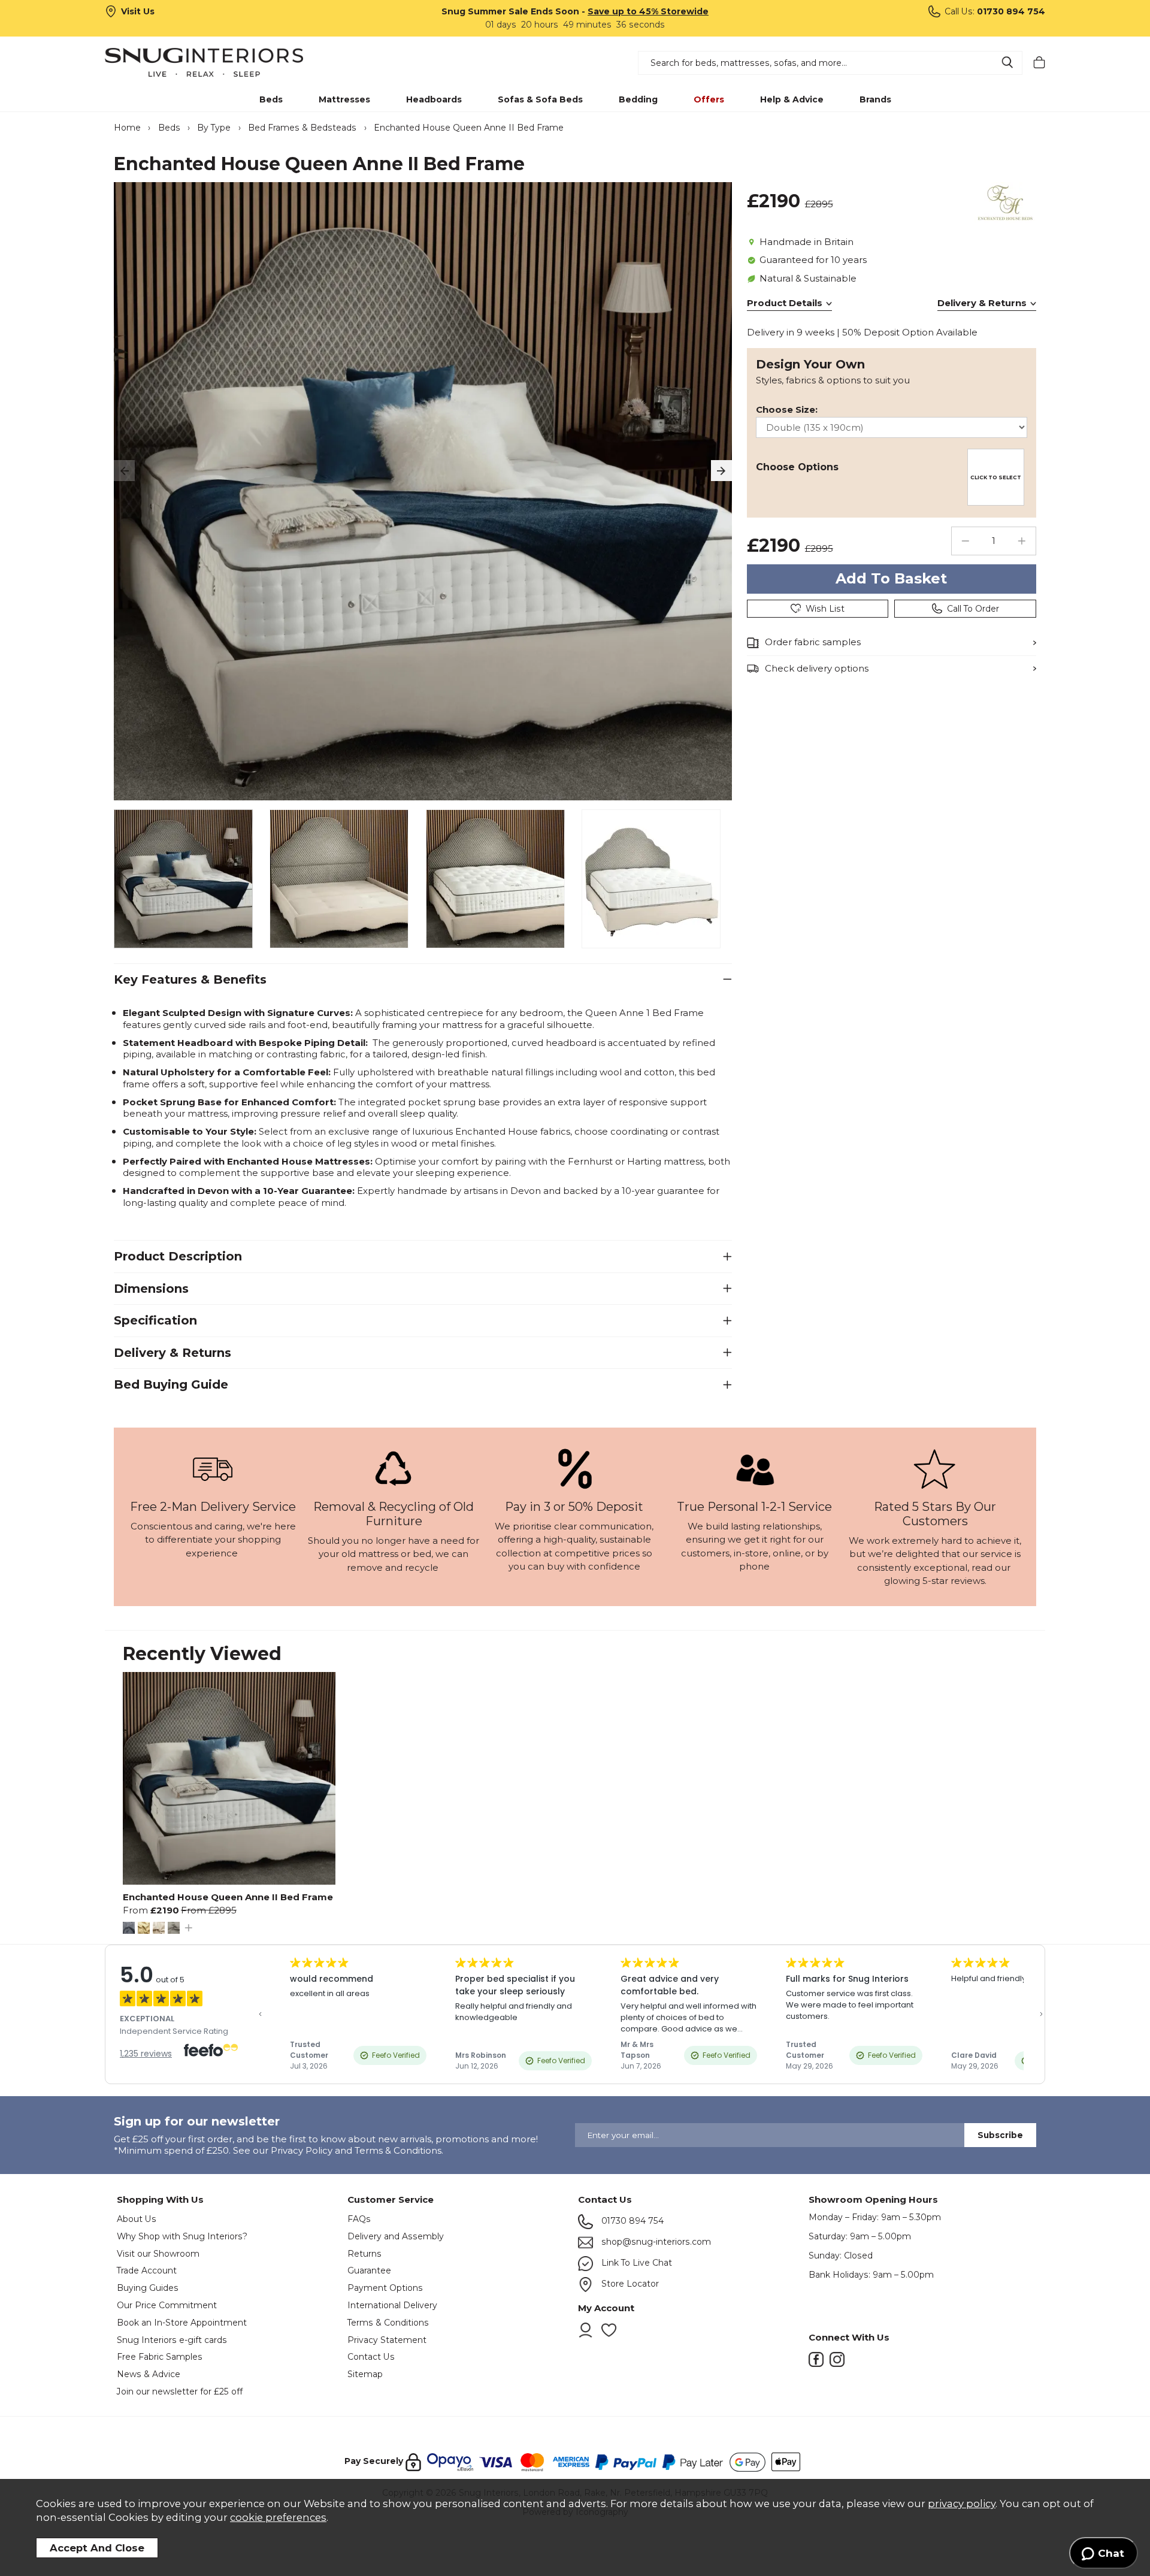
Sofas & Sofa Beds (540, 99)
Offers (709, 99)
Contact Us (371, 2357)
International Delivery (392, 2305)
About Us (137, 2219)
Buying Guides (148, 2288)
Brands (875, 99)
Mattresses (344, 99)
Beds (271, 99)
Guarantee (369, 2270)
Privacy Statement (387, 2340)
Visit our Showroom (158, 2254)
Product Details (785, 303)
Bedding (638, 99)
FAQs (359, 2219)
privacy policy (962, 2504)
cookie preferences (278, 2517)
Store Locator (629, 2284)
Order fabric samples (813, 642)
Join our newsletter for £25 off (180, 2391)
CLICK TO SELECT (996, 477)
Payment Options (385, 2288)
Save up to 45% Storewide (648, 11)
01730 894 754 (631, 2221)
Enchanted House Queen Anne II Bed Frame (228, 1897)
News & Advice (149, 2374)
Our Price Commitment (167, 2305)
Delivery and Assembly (396, 2236)
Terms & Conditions (388, 2323)
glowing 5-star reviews (934, 1581)
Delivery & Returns (982, 303)
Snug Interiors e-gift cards (172, 2340)
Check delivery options (817, 668)
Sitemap (365, 2374)
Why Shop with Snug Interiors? (182, 2236)
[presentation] (124, 471)
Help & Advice (792, 99)
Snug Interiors (221, 62)
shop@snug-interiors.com (655, 2242)
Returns (364, 2254)
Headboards (434, 99)
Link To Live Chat (635, 2263)
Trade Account (147, 2270)
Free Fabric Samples (160, 2357)
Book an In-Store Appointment (182, 2323)
